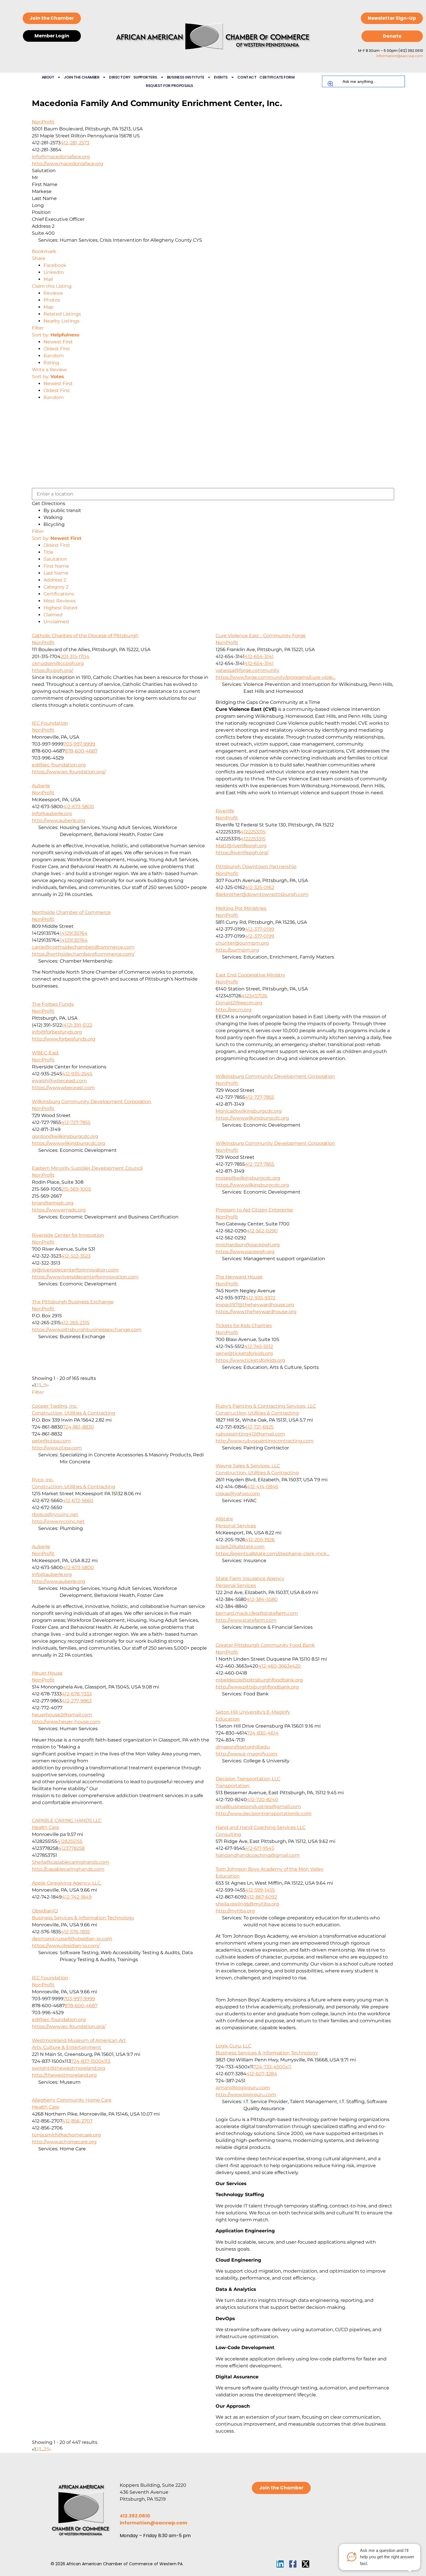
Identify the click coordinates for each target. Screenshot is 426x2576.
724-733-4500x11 (273, 2067)
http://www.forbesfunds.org (64, 1039)
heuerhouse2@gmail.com (62, 1715)
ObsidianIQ (45, 1911)
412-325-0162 (260, 887)
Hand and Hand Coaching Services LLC (261, 1827)
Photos (52, 300)
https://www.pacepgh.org (245, 1252)
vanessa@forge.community (247, 670)
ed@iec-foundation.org (59, 765)
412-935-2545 (77, 1074)
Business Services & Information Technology (83, 1918)
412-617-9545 (260, 1848)
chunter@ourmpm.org (242, 943)
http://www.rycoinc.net (58, 1521)
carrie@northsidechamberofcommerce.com (83, 947)
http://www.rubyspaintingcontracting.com (265, 1441)
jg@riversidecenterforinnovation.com (75, 1270)
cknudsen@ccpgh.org (58, 663)
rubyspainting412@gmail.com (250, 1434)
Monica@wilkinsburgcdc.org (249, 1111)
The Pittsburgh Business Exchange (73, 1302)
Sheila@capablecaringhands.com (71, 1862)
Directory (120, 77)
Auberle (41, 786)
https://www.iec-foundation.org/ (69, 772)
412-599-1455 (260, 1890)
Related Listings (62, 314)
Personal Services (236, 1526)
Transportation (233, 1786)
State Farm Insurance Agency (250, 1578)
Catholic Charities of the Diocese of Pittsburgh (85, 636)
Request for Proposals (170, 86)
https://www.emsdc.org (59, 1210)
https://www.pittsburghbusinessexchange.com (87, 1330)
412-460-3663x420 (280, 1666)
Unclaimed (56, 622)
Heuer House (47, 1673)
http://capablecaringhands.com (68, 1869)
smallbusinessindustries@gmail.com (258, 1807)
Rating (51, 363)
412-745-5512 (259, 1346)
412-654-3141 (259, 656)
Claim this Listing (52, 286)
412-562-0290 (262, 1231)
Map (49, 307)
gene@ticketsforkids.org (244, 1353)
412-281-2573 (75, 143)
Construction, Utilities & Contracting (73, 1413)
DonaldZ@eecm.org (239, 1003)
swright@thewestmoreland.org (69, 2068)
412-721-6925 (259, 1427)
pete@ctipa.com (51, 1441)
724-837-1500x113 (91, 2061)
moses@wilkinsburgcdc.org (248, 1178)
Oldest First (57, 349)
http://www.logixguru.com (246, 2095)
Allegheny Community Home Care (72, 2100)
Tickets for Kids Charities (244, 1326)
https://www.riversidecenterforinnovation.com (85, 1277)
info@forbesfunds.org (57, 1032)
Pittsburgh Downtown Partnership (256, 867)
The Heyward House (239, 1277)
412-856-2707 (77, 2121)
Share (39, 258)
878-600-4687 (81, 751)
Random (54, 356)
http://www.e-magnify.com (246, 1754)
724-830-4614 (263, 1733)
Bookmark (44, 251)
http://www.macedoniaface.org (68, 164)
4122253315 (253, 832)
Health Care (45, 1827)
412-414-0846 (263, 1487)
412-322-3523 (76, 1256)
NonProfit (43, 122)
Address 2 (55, 580)
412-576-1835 (75, 1932)
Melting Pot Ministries (241, 908)
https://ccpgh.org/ (52, 670)
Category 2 (56, 587)
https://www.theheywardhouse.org (256, 1312)
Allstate (224, 1519)
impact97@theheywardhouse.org (255, 1305)
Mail (48, 279)
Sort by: (56, 335)
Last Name (56, 573)
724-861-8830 (78, 1427)
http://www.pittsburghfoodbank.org (257, 1687)
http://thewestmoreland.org (64, 2075)
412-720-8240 (263, 1800)
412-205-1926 (260, 1540)
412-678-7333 (77, 1694)
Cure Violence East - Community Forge (261, 636)
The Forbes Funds (53, 1004)
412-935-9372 (260, 1298)
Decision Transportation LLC (248, 1779)
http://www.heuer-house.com (66, 1722)
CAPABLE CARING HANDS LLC (67, 1820)
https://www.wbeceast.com (63, 1088)
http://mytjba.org (235, 1911)
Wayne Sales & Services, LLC (248, 1466)
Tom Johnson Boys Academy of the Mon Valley (270, 1869)
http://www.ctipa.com (57, 1448)
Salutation (55, 559)
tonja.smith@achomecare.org (66, 2135)
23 (46, 2449)
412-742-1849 (77, 1897)
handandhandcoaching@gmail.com (258, 1855)
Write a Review (49, 370)
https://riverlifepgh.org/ (242, 853)
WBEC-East (45, 1053)
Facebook (55, 265)
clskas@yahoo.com (238, 1494)
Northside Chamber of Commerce (71, 912)
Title (48, 552)
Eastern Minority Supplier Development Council (87, 1168)
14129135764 (74, 933)
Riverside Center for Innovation (68, 1235)
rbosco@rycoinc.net (55, 1514)
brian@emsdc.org (53, 1203)
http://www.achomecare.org (64, 2142)
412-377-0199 (260, 929)
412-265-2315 (75, 1323)
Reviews (53, 293)
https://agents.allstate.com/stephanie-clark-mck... (272, 1554)
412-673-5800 (78, 807)
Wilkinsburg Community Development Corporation (275, 1076)
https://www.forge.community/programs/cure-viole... (275, 677)
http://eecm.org (234, 1010)
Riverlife (225, 811)
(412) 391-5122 (77, 1025)
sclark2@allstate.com (240, 1547)
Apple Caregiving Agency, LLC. (67, 1883)
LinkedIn (54, 272)
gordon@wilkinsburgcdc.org (65, 1136)
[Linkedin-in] (280, 2564)
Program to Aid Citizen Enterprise (254, 1210)
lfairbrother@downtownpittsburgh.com (262, 894)
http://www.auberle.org (59, 820)
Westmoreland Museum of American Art (79, 2040)
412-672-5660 (78, 1501)
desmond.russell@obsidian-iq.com (72, 1939)
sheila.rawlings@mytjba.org (247, 1904)
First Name (56, 566)
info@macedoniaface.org (61, 157)
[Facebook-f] (293, 2564)
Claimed (53, 615)
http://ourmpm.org (237, 950)
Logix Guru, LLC (233, 2046)
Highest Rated (60, 608)
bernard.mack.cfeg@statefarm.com (257, 1613)
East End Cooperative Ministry (250, 975)
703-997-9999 (79, 744)
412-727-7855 (260, 1097)
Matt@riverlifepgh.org (241, 846)
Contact (247, 77)
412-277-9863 (77, 1701)
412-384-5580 (262, 1599)
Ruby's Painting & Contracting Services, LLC (266, 1406)
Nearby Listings (61, 321)
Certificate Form (277, 77)
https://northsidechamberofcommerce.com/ (83, 954)
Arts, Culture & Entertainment (67, 2047)
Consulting (228, 1834)
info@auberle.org (52, 814)
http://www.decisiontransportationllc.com (264, 1813)
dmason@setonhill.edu (243, 1747)
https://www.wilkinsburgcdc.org (252, 1118)
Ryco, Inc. (43, 1480)
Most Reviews (60, 601)
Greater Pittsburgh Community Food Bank (265, 1645)
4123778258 (71, 1848)
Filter (38, 328)
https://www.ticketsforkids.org (250, 1360)
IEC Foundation (50, 723)
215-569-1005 (76, 1189)
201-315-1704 (75, 656)
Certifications (59, 594)
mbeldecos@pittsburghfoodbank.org (259, 1680)
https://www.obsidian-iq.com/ (66, 1946)
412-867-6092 (262, 1897)
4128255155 (70, 1841)
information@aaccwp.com (400, 56)
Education (228, 1719)
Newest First (58, 342)
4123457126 (254, 996)
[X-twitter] (306, 2564)
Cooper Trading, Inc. (55, 1406)
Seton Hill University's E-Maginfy (253, 1712)
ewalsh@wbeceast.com (59, 1081)
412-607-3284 (262, 2074)
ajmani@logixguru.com (243, 2088)
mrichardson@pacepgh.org (248, 1245)
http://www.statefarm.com (246, 1620)
